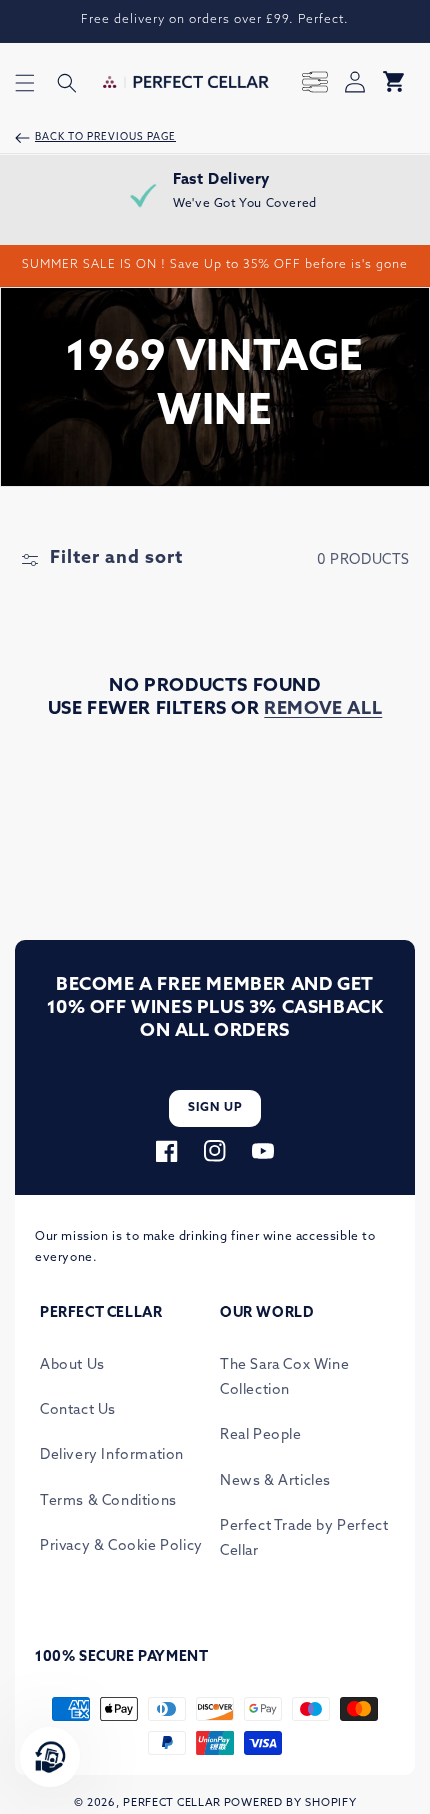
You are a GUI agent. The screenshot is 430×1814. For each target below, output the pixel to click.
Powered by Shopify (290, 1803)
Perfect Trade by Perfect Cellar (304, 1539)
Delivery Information (112, 1455)
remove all (323, 710)
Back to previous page (105, 137)
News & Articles (275, 1481)
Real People (261, 1435)
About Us (72, 1365)
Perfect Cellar (172, 1803)
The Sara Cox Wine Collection (284, 1378)
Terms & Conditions (108, 1501)
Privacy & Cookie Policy (121, 1546)
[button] (25, 83)
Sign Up (215, 1108)
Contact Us (78, 1410)
